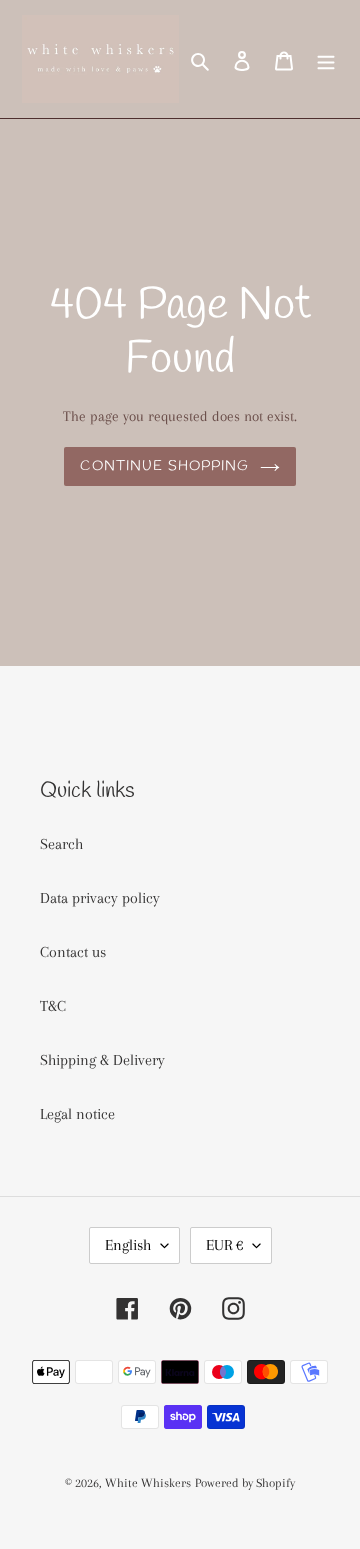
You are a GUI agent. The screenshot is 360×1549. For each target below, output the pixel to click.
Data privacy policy (100, 898)
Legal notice (77, 1114)
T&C (53, 1006)
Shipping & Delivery (102, 1060)
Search (61, 844)
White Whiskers (148, 1483)
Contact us (73, 952)
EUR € (224, 1245)
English (128, 1245)
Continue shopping (164, 466)
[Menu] (326, 59)
